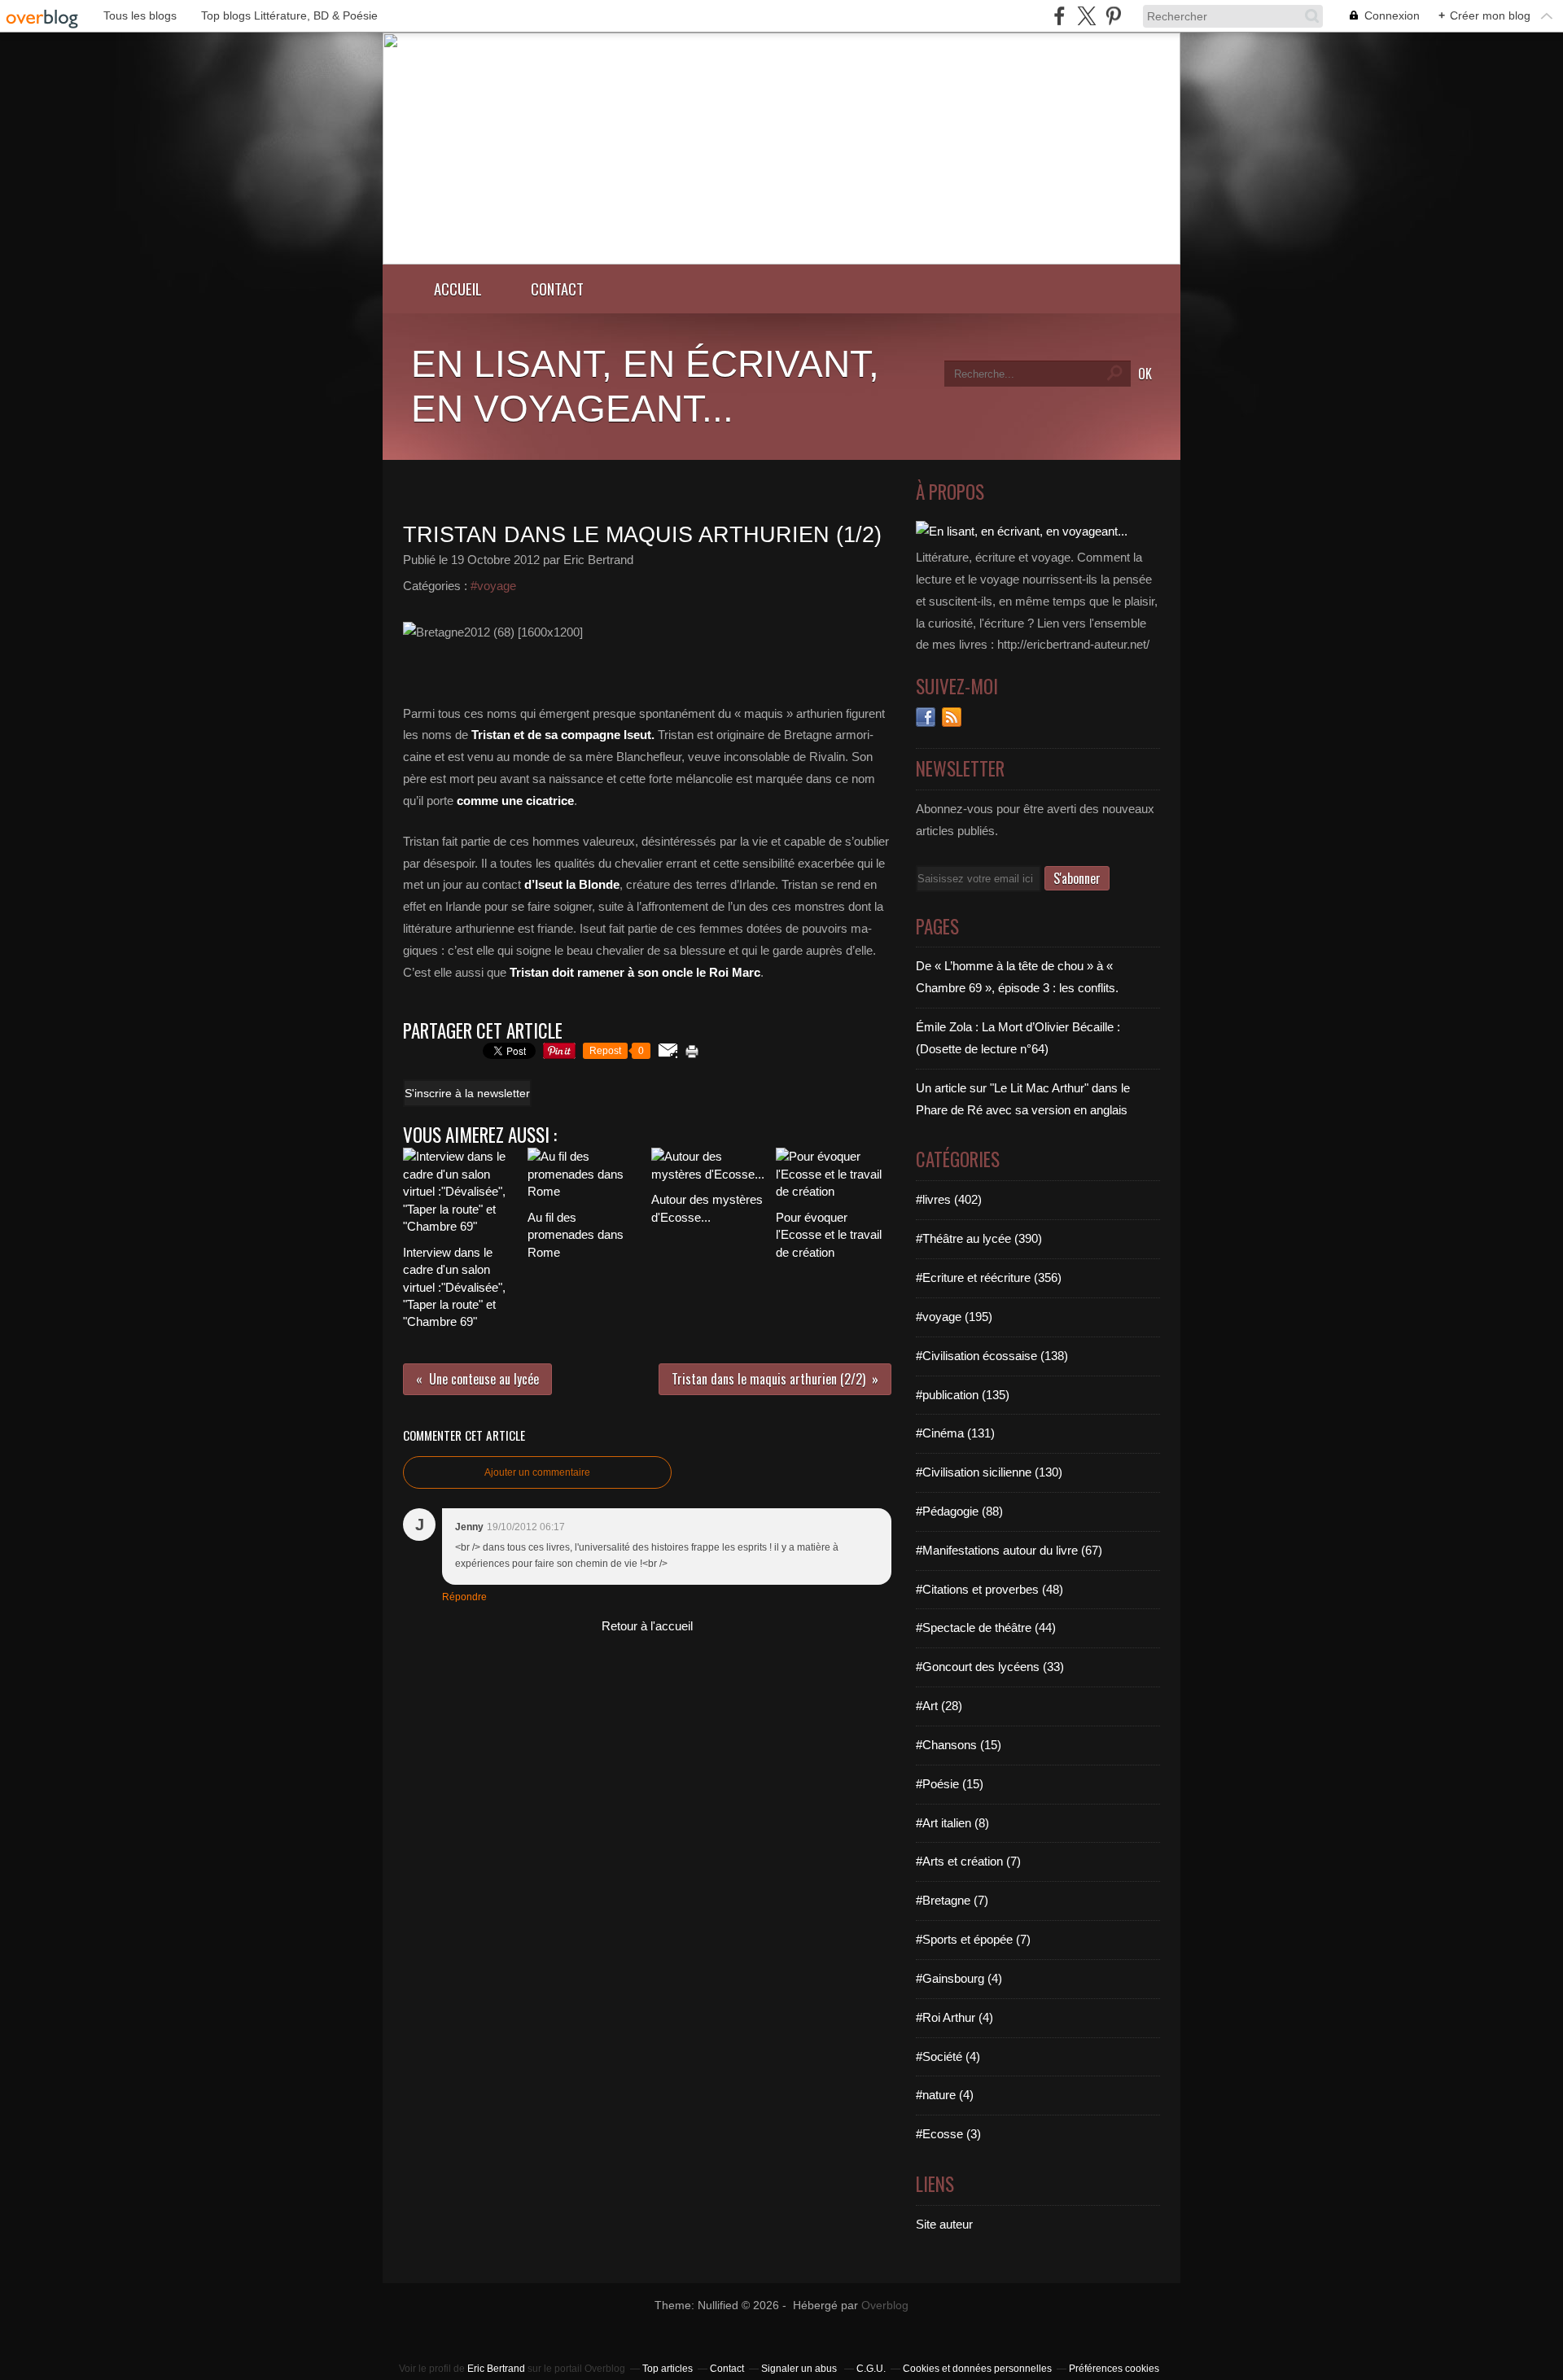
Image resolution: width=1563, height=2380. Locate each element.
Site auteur (944, 2224)
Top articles (668, 2369)
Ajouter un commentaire (537, 1472)
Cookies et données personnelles (977, 2369)
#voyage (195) (954, 1317)
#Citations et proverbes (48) (989, 1589)
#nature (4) (945, 2095)
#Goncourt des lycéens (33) (990, 1667)
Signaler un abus (800, 2369)
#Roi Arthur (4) (954, 2017)
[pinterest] (1113, 16)
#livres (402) (949, 1199)
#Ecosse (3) (948, 2134)
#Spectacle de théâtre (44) (986, 1627)
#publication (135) (963, 1395)
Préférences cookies (1114, 2369)
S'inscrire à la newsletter (467, 1093)
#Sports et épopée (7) (973, 1939)
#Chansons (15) (959, 1745)
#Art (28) (939, 1706)
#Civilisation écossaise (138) (992, 1356)
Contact (557, 289)
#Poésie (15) (950, 1784)
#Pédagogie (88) (959, 1511)
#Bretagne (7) (952, 1900)
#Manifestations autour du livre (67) (1009, 1550)
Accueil (458, 289)
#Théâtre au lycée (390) (979, 1238)
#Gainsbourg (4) (959, 1978)
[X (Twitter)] (1086, 16)
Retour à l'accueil (647, 1626)
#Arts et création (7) (968, 1861)
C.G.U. (871, 2369)
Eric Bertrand (496, 2369)
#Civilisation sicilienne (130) (989, 1472)
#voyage (493, 586)
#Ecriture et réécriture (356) (989, 1277)
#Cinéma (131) (955, 1433)
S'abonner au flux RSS (952, 717)
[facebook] (1060, 16)
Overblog (885, 2306)
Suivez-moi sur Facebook (926, 717)
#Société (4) (948, 2056)
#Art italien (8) (952, 1823)
